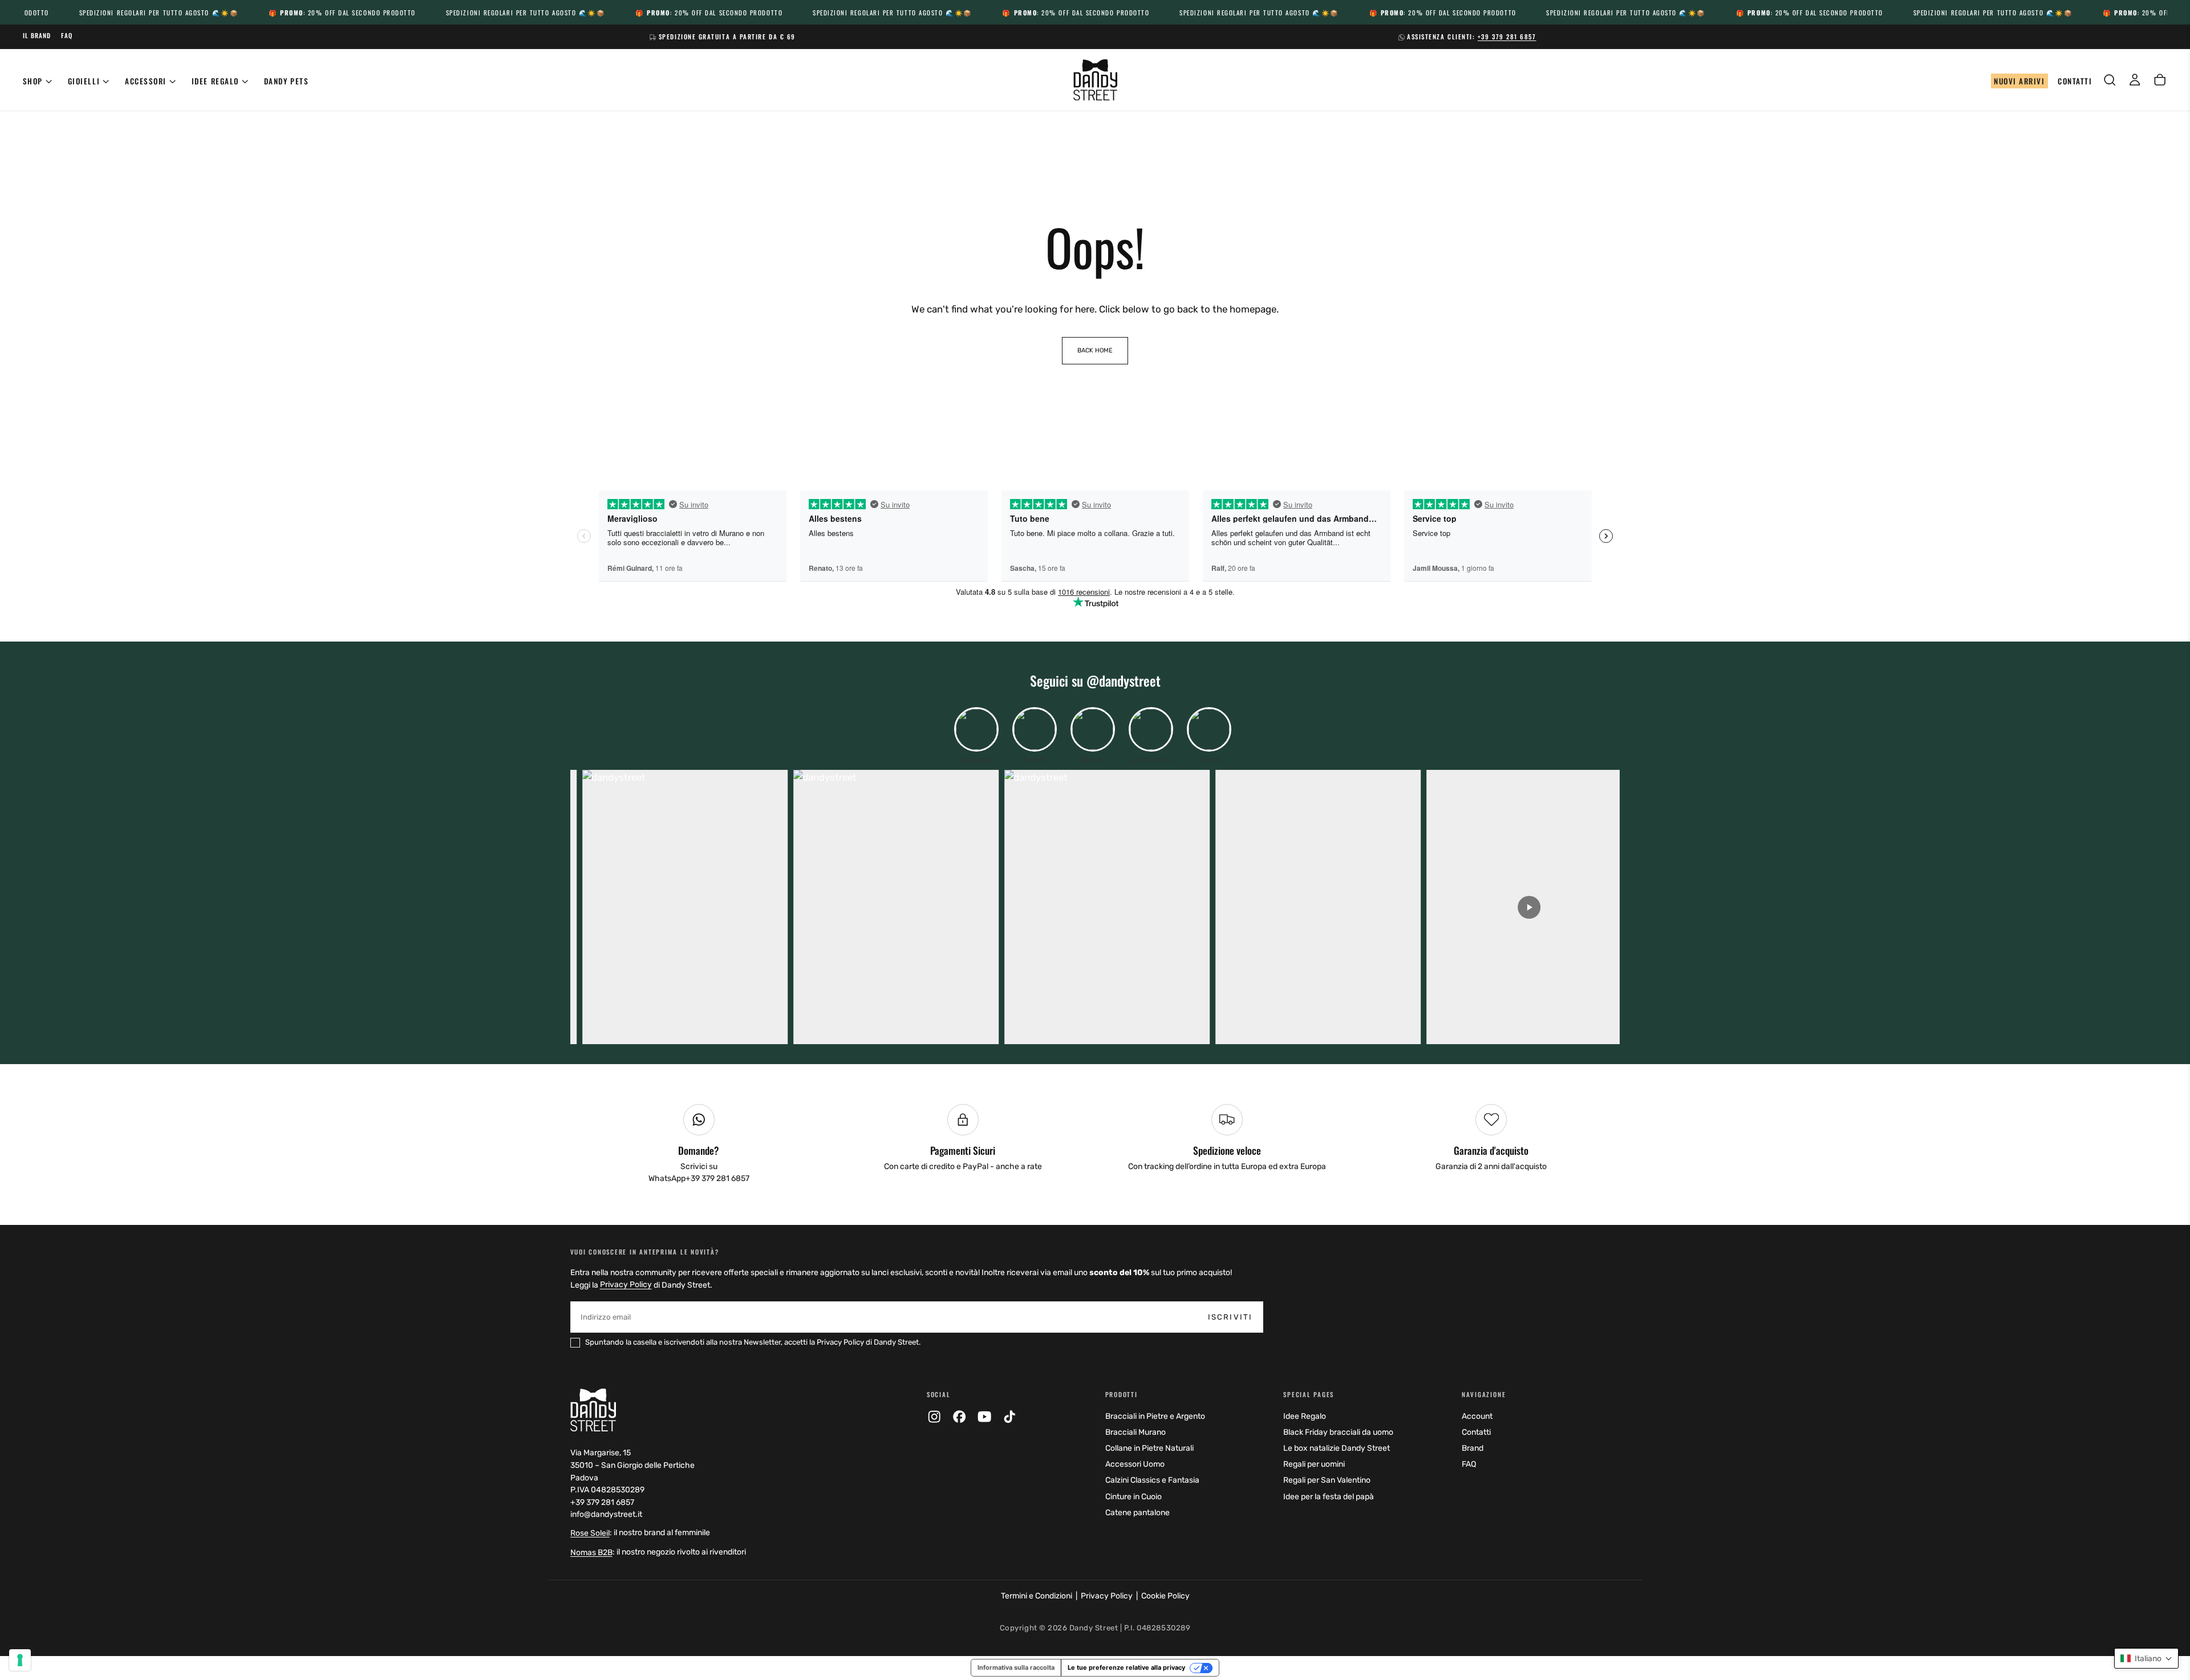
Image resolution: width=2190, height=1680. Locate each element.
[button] (2146, 1658)
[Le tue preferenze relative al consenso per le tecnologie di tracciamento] (20, 1660)
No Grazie (1095, 1044)
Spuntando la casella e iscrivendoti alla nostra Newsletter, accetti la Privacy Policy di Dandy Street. (1093, 1011)
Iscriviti (1178, 982)
